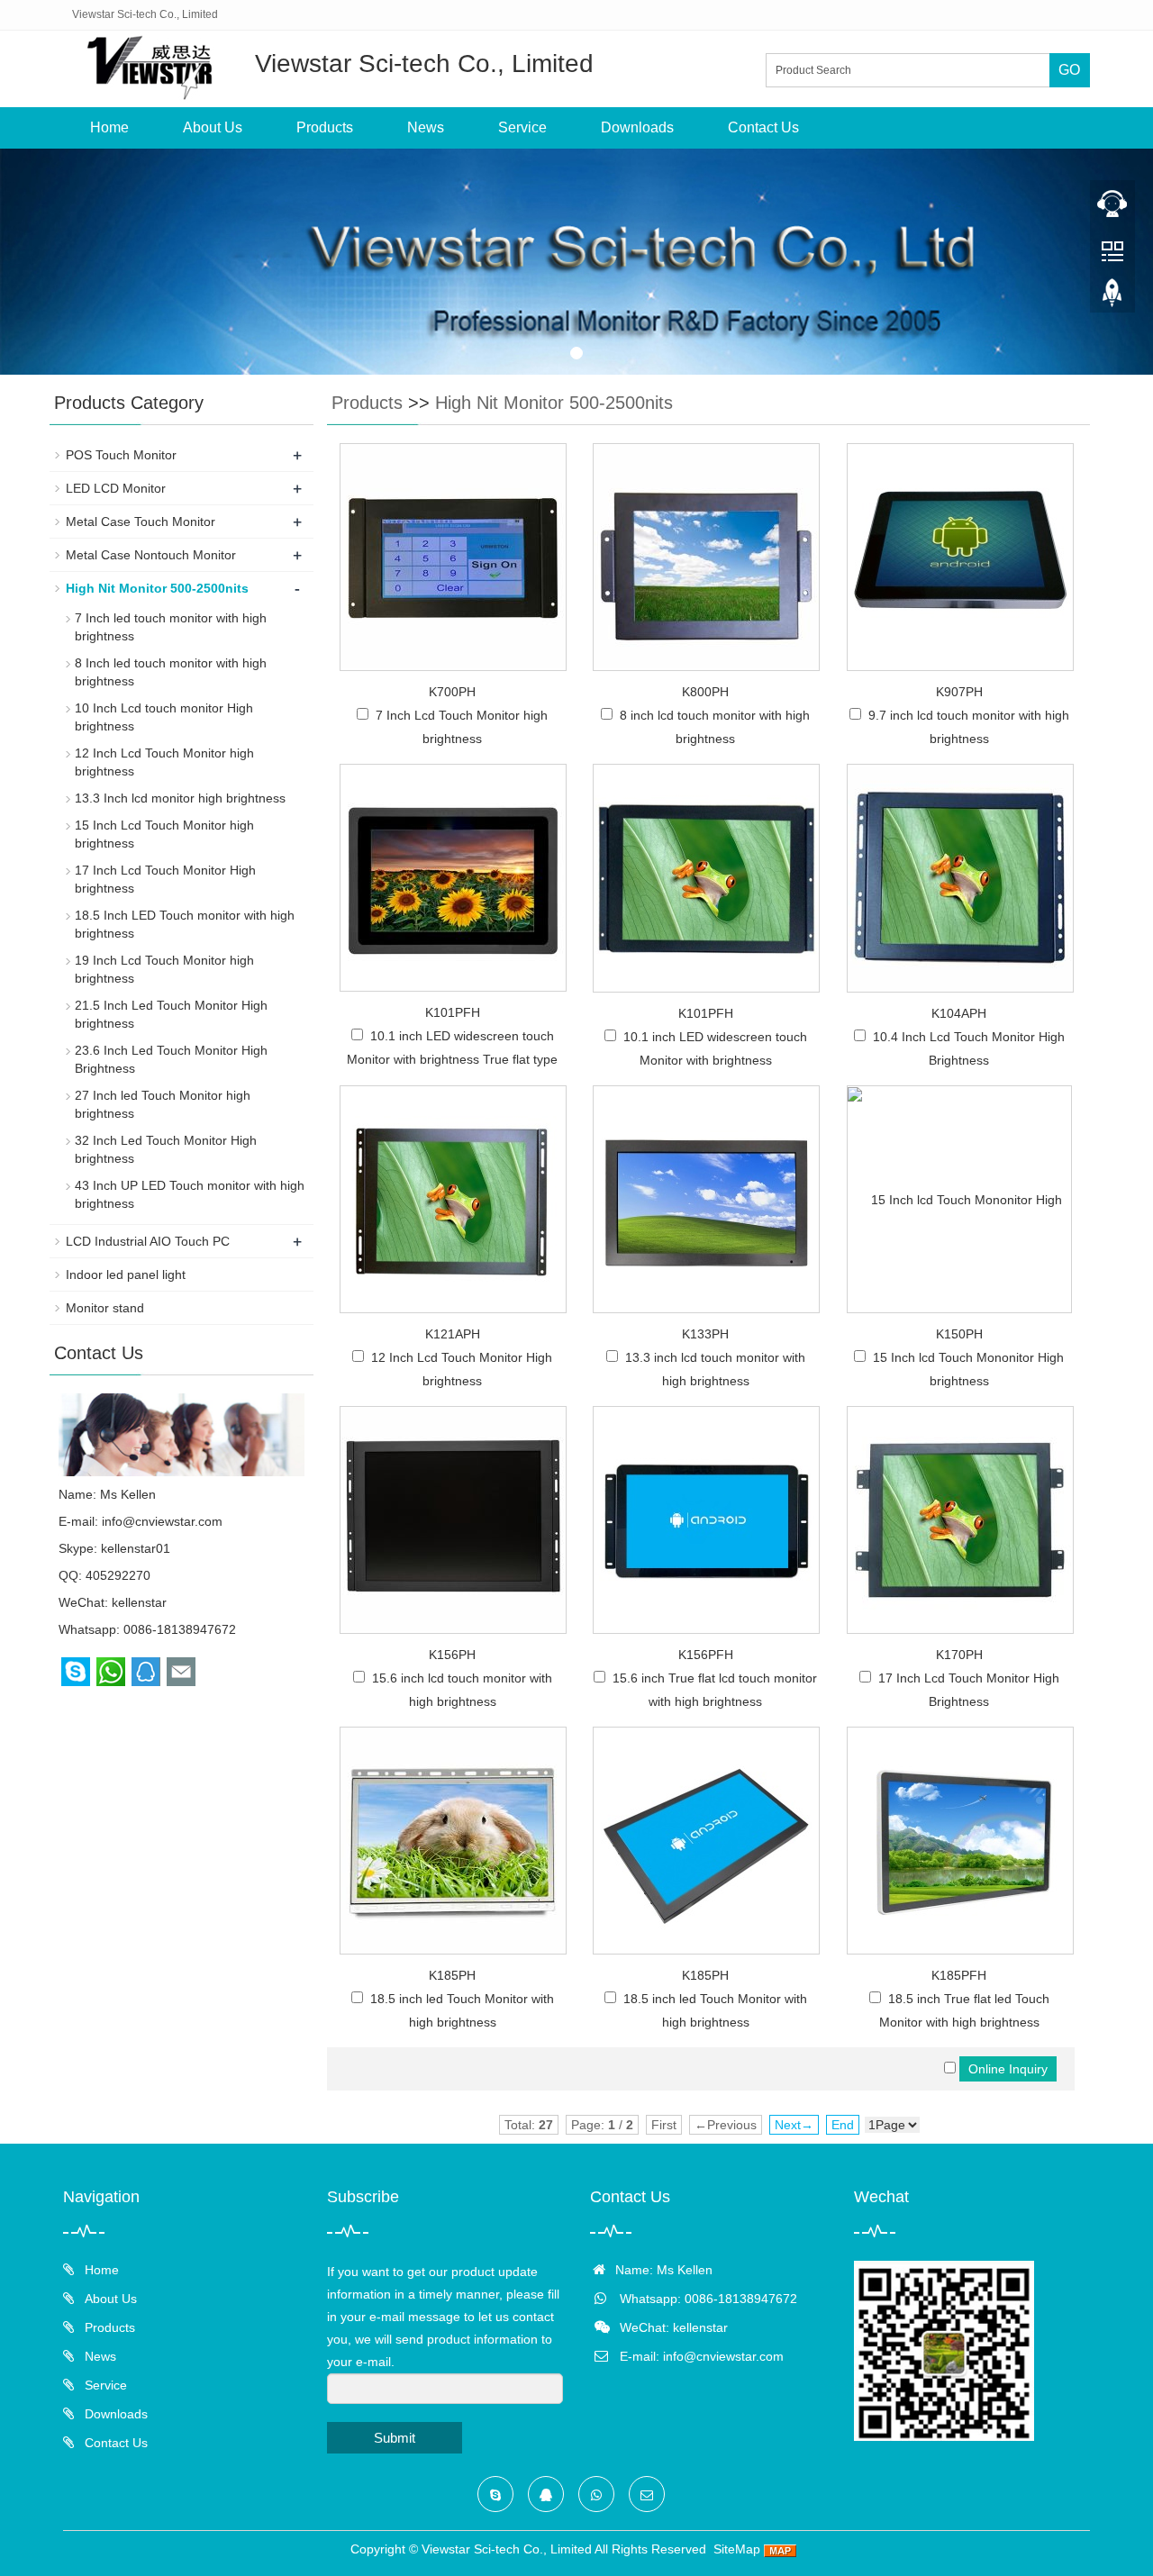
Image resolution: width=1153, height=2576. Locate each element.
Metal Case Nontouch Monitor (151, 555)
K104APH (959, 1013)
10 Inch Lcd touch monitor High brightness (164, 717)
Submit (395, 2438)
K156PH (452, 1655)
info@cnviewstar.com (162, 1521)
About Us (213, 127)
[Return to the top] (1112, 298)
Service (522, 127)
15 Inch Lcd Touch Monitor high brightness (164, 834)
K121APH (453, 1334)
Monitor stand (105, 1308)
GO (1069, 70)
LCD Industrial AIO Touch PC (148, 1241)
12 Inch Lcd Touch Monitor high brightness (164, 762)
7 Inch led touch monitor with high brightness (171, 627)
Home (109, 127)
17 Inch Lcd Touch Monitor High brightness (165, 879)
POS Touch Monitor (121, 455)
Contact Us (763, 127)
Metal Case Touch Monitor (141, 522)
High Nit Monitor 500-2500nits (554, 403)
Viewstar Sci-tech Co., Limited (507, 2549)
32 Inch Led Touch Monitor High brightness (166, 1149)
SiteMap (737, 2549)
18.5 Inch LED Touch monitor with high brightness (185, 924)
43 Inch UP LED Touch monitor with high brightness (190, 1194)
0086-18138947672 (180, 1629)
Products (325, 127)
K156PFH (706, 1655)
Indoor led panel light (126, 1274)
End (843, 2125)
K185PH (452, 1975)
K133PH (705, 1334)
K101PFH (453, 1012)
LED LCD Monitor (116, 488)
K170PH (959, 1655)
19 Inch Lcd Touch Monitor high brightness (164, 969)
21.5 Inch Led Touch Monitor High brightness (171, 1014)
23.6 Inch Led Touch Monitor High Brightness (171, 1059)
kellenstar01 (136, 1548)
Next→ (794, 2125)
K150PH (959, 1334)
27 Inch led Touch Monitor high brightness (163, 1104)
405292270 (118, 1575)
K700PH (452, 692)
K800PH (705, 692)
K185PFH (959, 1975)
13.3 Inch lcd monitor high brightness (180, 798)
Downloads (637, 127)
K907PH (959, 692)
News (426, 127)
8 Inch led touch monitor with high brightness (171, 672)
